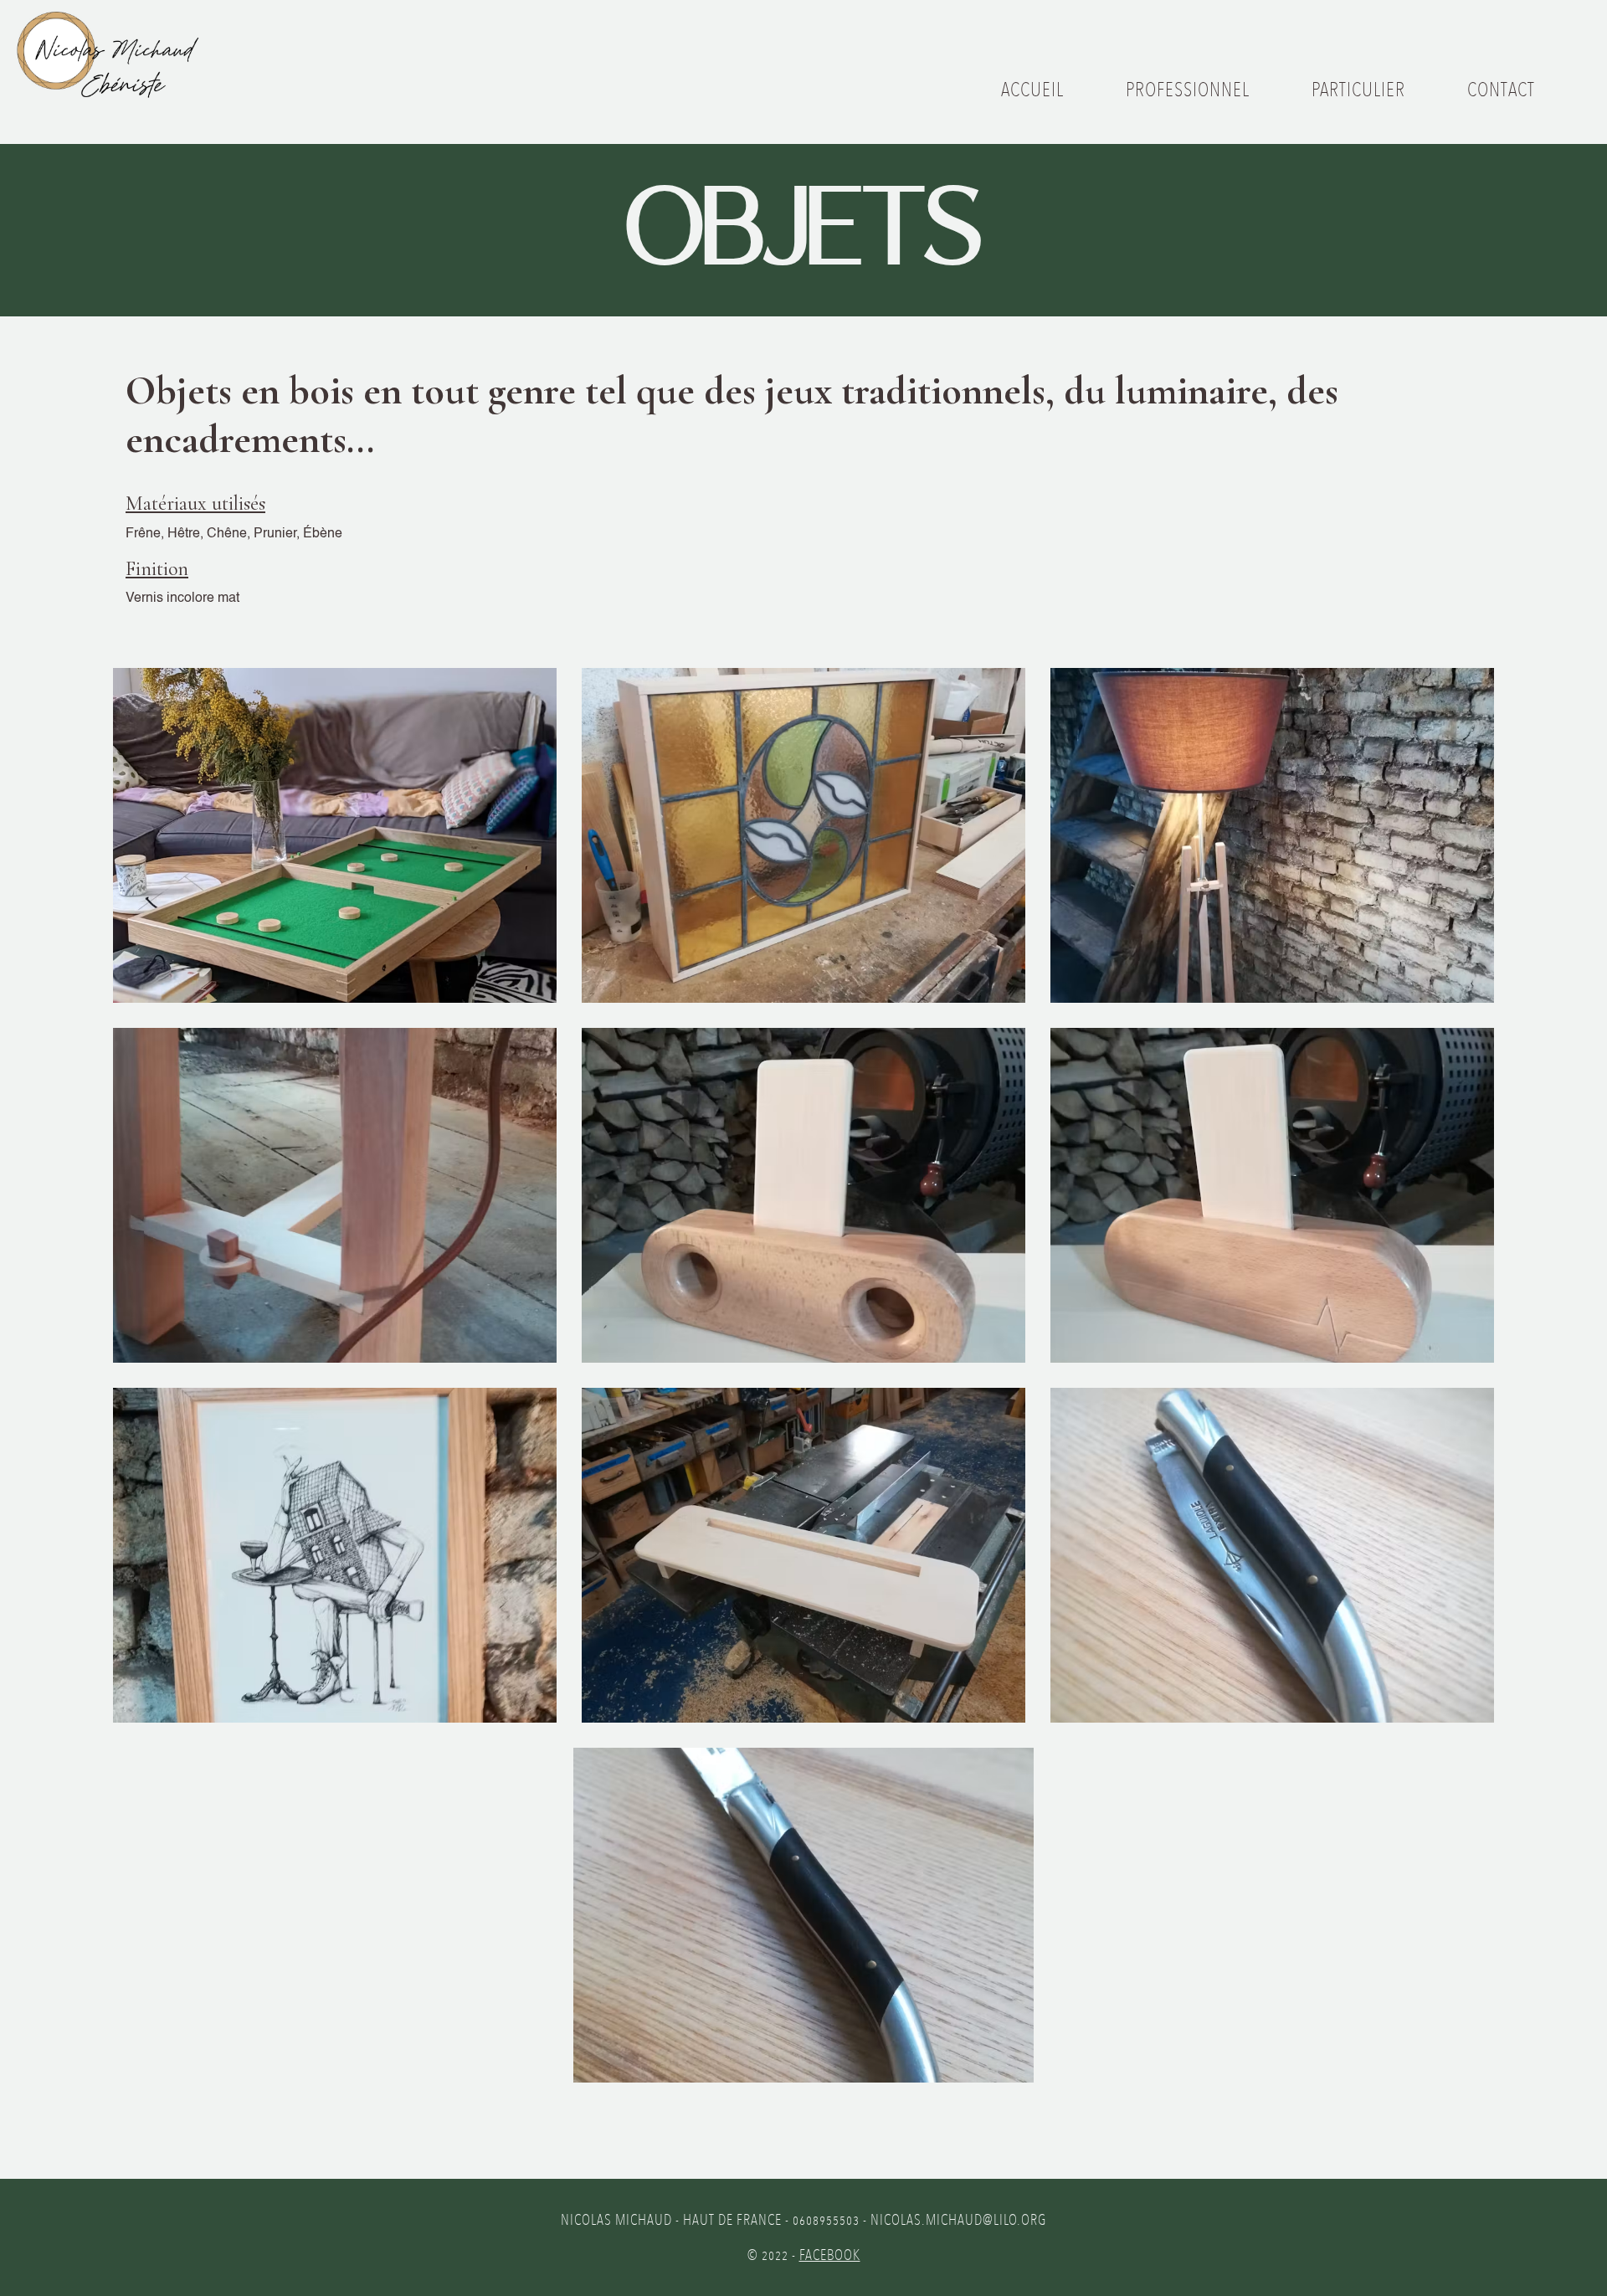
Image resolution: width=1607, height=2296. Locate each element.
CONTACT (1501, 89)
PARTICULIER (1358, 89)
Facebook (830, 2255)
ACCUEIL (1032, 89)
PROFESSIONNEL (1188, 89)
